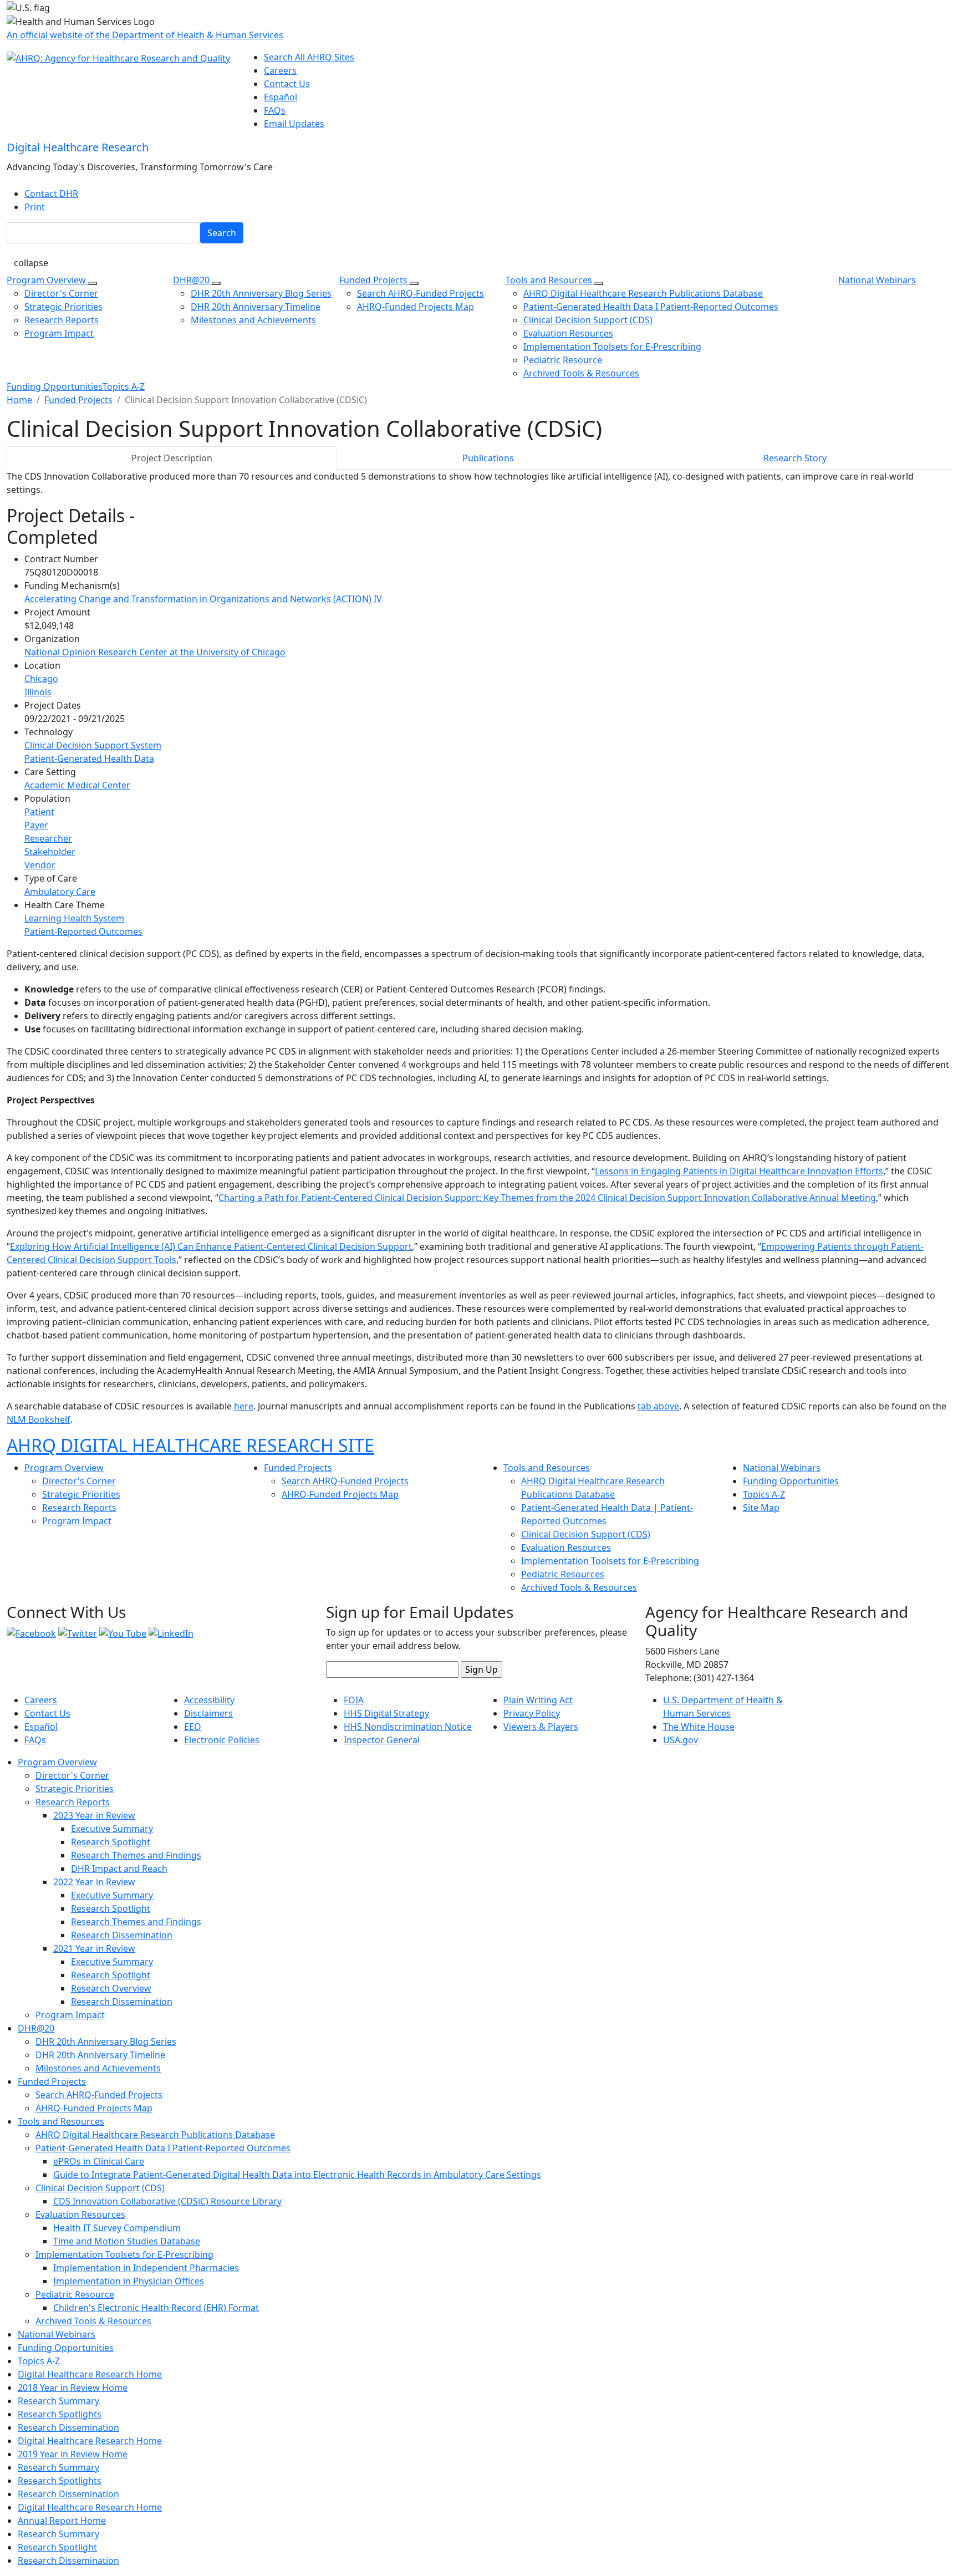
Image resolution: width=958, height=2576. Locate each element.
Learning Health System (74, 918)
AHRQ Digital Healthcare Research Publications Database (643, 293)
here (244, 1406)
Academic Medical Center (77, 785)
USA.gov (681, 1740)
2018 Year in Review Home (73, 2387)
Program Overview (47, 280)
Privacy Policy (532, 1713)
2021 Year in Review (94, 1948)
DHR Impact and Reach (119, 1869)
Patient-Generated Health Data (89, 758)
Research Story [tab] (795, 458)
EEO (193, 1727)
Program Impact (59, 333)
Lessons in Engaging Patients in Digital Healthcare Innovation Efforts (739, 1171)
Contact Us (287, 84)
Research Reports (62, 320)
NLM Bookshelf (39, 1419)
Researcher (48, 838)
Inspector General (382, 1740)
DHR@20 (192, 280)
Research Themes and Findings (136, 1855)
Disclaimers (208, 1713)
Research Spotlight (111, 1842)
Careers (280, 70)
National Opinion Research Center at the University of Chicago (155, 652)
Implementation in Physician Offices (129, 2281)
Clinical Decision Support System (93, 745)
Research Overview (111, 1988)
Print (35, 207)
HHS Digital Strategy (386, 1713)
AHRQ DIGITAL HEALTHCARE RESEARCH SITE (190, 1445)
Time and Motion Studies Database (127, 2241)
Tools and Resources (550, 280)
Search (222, 233)
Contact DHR (51, 194)
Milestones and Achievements (253, 320)
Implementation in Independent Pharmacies (146, 2268)
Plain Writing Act (538, 1700)
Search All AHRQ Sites (309, 57)
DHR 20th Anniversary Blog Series (261, 293)
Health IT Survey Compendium (117, 2228)
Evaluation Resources (568, 333)
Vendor (40, 865)
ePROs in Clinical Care (99, 2161)
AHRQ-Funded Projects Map (416, 307)
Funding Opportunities (55, 386)
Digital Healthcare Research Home (90, 2374)
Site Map (761, 1508)
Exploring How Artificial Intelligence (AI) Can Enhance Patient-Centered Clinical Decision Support (211, 1246)
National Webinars (877, 280)
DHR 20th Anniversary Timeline (256, 307)
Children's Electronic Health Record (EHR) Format (156, 2308)
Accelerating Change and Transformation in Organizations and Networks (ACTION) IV (203, 599)
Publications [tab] (488, 458)
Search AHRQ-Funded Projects (421, 293)
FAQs (275, 110)
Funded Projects (374, 280)
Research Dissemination (122, 1935)
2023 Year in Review (94, 1815)
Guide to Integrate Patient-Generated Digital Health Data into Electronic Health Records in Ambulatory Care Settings (297, 2175)
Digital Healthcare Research (78, 147)
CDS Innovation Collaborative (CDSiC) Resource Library (167, 2201)
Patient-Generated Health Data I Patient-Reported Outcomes (651, 307)
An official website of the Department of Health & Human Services (145, 35)
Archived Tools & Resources (581, 373)
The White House (699, 1727)
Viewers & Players (541, 1727)
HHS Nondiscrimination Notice (408, 1727)
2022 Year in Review (94, 1882)
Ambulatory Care (60, 892)
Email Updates (294, 124)
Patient (39, 812)
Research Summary (58, 2401)
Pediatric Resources (563, 1574)
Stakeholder (50, 852)
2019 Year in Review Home (73, 2454)
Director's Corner (61, 293)
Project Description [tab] (172, 458)
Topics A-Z (124, 386)
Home (19, 400)
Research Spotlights (60, 2414)
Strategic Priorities (63, 307)
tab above (658, 1406)
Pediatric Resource (563, 360)
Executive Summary (112, 1829)
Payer (36, 825)
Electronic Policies (222, 1740)
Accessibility (209, 1700)
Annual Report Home (62, 2521)
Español (281, 97)
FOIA (354, 1700)
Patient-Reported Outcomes (83, 931)
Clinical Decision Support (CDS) (588, 320)
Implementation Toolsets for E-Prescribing (612, 347)
